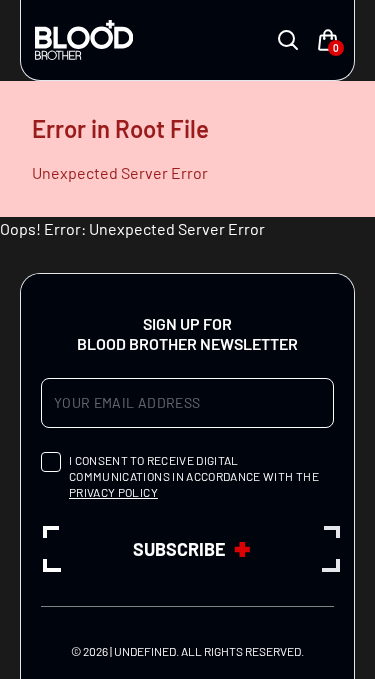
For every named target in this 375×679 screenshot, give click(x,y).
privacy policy (113, 492)
